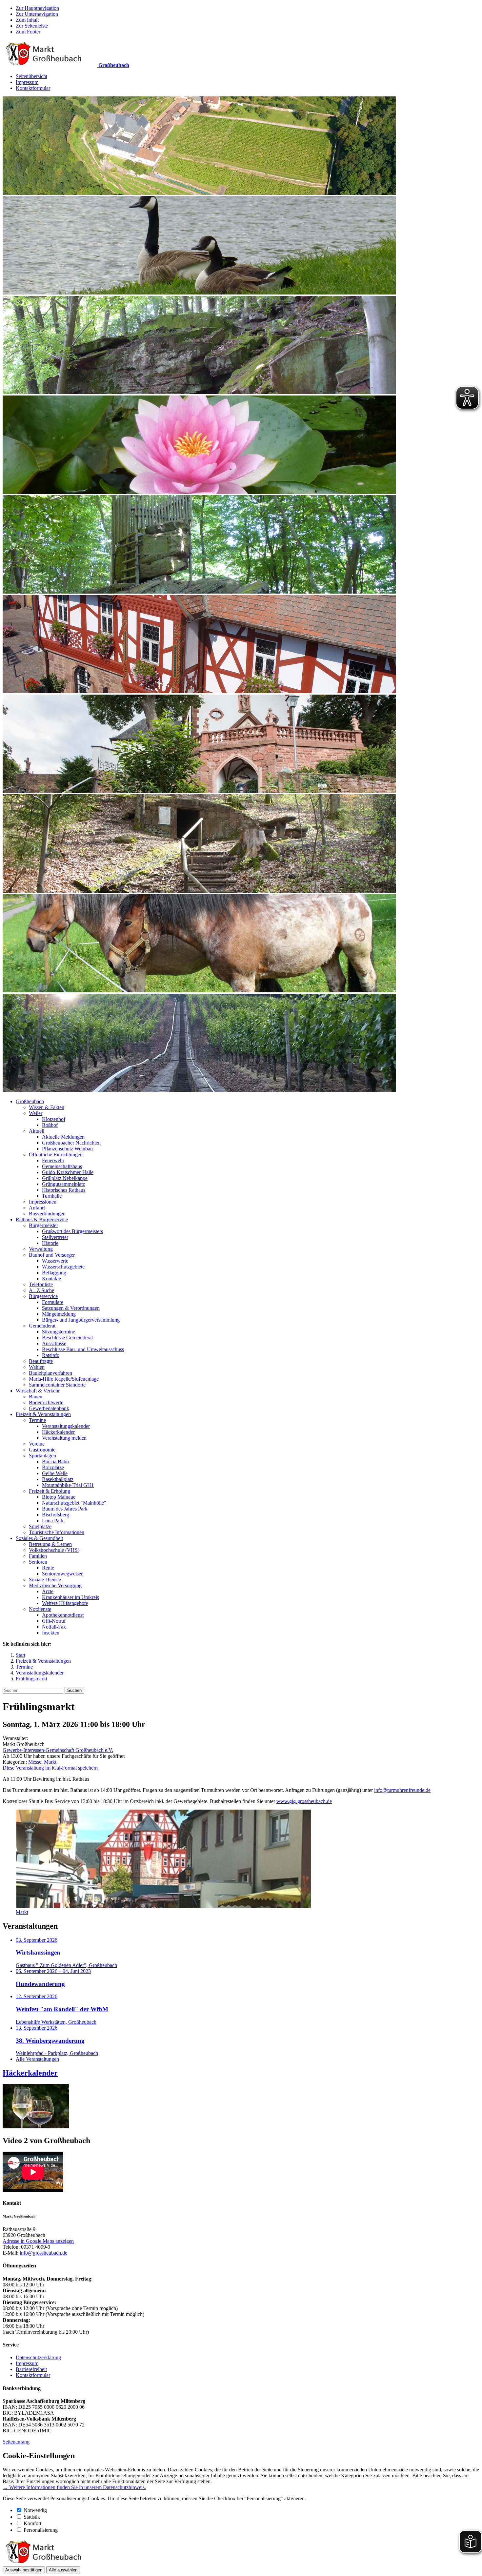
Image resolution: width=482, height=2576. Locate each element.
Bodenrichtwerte (46, 1402)
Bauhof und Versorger (52, 1255)
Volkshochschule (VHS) (54, 1550)
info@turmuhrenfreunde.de (402, 1790)
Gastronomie (42, 1450)
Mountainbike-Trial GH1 (68, 1485)
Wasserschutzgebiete (63, 1267)
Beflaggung (54, 1273)
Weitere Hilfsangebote (65, 1603)
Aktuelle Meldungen (63, 1137)
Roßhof (50, 1125)
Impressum (27, 82)
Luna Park (53, 1521)
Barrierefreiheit (31, 2369)
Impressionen (43, 1202)
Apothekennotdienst (63, 1615)
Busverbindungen (47, 1214)
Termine (37, 1420)
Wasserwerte (55, 1261)
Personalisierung (41, 2530)
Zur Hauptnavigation (37, 8)
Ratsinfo (51, 1355)
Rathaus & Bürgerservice (42, 1219)
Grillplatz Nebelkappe (65, 1178)
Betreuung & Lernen (50, 1544)
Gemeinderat (42, 1326)
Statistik (32, 2517)
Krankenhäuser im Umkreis (70, 1597)
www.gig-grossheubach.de (304, 1801)
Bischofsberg (56, 1515)
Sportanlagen (42, 1456)
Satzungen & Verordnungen (71, 1308)
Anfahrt (37, 1208)
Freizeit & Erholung (50, 1491)
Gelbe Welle (55, 1473)
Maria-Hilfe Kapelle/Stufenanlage (64, 1379)
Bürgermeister (43, 1225)
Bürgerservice (43, 1296)
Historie (50, 1243)
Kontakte (51, 1278)
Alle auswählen (63, 2570)
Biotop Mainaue (59, 1497)
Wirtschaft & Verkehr (38, 1391)
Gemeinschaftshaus (62, 1166)
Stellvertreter (55, 1237)
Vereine (37, 1444)
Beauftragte (41, 1361)
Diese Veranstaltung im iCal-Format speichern (50, 1768)
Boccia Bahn (55, 1461)
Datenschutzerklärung (38, 2357)
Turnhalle (52, 1196)
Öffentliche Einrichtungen (56, 1155)
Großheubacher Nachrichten (71, 1143)
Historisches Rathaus (64, 1190)
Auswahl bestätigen (24, 2570)
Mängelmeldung (59, 1314)
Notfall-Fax (54, 1627)
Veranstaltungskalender (66, 1426)
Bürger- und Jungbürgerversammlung (81, 1320)
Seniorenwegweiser (62, 1574)
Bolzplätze (53, 1467)
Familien (38, 1556)
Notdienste (40, 1609)
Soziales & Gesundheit (39, 1538)
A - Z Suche (41, 1290)
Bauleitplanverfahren (50, 1373)
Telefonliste (41, 1284)
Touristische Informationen (57, 1532)
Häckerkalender (58, 1432)
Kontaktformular (33, 88)
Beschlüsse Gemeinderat (67, 1338)
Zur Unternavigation (37, 14)
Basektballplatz (58, 1479)
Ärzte (48, 1591)
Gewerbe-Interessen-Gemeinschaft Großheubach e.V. (58, 1750)
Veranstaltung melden (64, 1438)
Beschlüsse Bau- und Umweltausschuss (83, 1349)
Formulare (53, 1302)
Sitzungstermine (59, 1332)
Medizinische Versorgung (55, 1585)
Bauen (36, 1397)
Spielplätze (40, 1526)
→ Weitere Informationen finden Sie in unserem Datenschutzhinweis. (74, 2487)
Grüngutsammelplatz (63, 1184)
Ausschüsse (54, 1343)
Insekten (51, 1633)
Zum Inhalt (27, 20)
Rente (48, 1568)
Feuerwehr (53, 1160)
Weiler (36, 1113)
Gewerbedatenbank (49, 1408)
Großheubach (30, 1101)
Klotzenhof (54, 1119)
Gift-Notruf (54, 1621)
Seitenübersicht (31, 76)
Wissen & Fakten (47, 1107)
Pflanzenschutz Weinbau (67, 1149)
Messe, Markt (42, 1762)
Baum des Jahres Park (65, 1509)
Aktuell (37, 1131)
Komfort (32, 2523)
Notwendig (35, 2510)
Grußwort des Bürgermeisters (72, 1231)
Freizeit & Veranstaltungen (43, 1414)
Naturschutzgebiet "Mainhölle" (74, 1503)
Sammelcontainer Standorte (57, 1385)
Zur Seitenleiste (32, 26)
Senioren (38, 1562)
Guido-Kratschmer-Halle (68, 1172)
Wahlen (37, 1367)
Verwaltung (41, 1249)
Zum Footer (28, 32)
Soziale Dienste (45, 1580)
